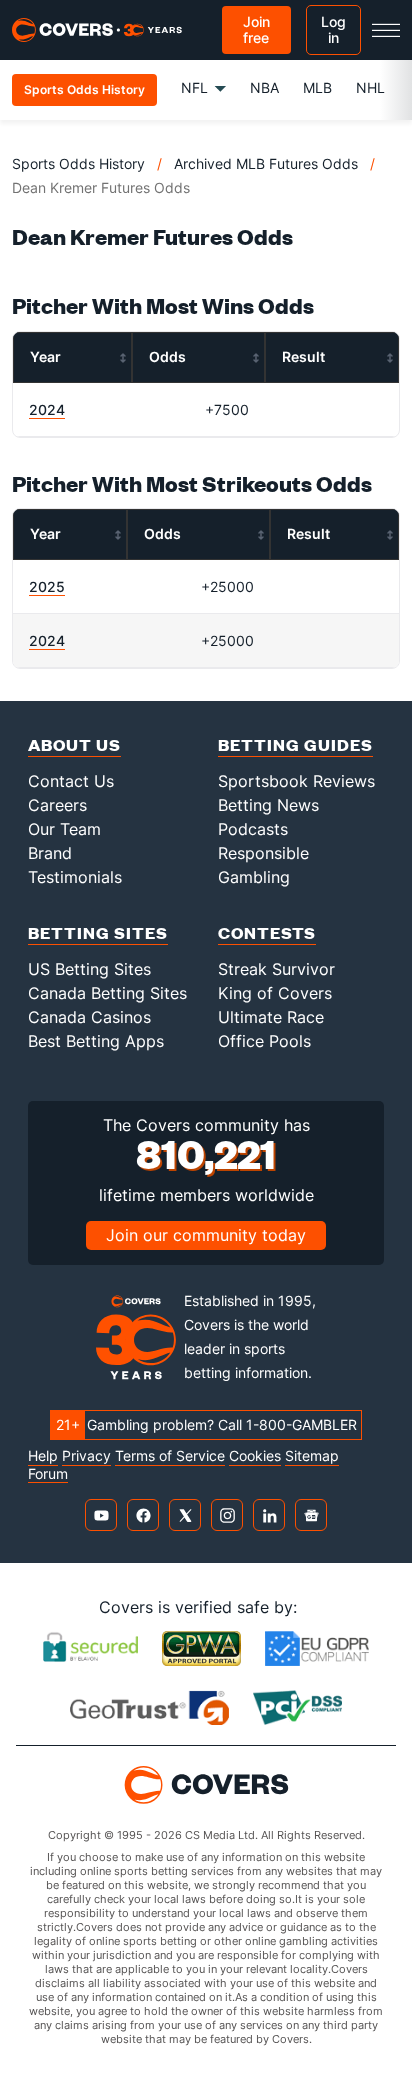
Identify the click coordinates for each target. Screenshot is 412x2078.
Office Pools (264, 1041)
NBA (264, 87)
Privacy (86, 1456)
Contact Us (71, 781)
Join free (256, 29)
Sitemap (312, 1456)
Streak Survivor (276, 969)
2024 (47, 409)
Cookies (255, 1456)
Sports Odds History (78, 163)
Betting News (268, 805)
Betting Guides (295, 744)
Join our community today (206, 1235)
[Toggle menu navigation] (386, 30)
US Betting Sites (89, 969)
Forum (48, 1474)
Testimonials (75, 877)
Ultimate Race (271, 1017)
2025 (47, 586)
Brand (50, 853)
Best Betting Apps (96, 1041)
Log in (333, 29)
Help (43, 1456)
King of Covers (275, 993)
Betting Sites (98, 932)
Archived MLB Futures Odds (266, 163)
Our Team (64, 829)
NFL (194, 87)
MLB (317, 87)
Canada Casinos (89, 1017)
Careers (57, 805)
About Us (74, 744)
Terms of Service (170, 1456)
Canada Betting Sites (107, 993)
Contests (267, 932)
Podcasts (253, 829)
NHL (370, 87)
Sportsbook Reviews (296, 781)
